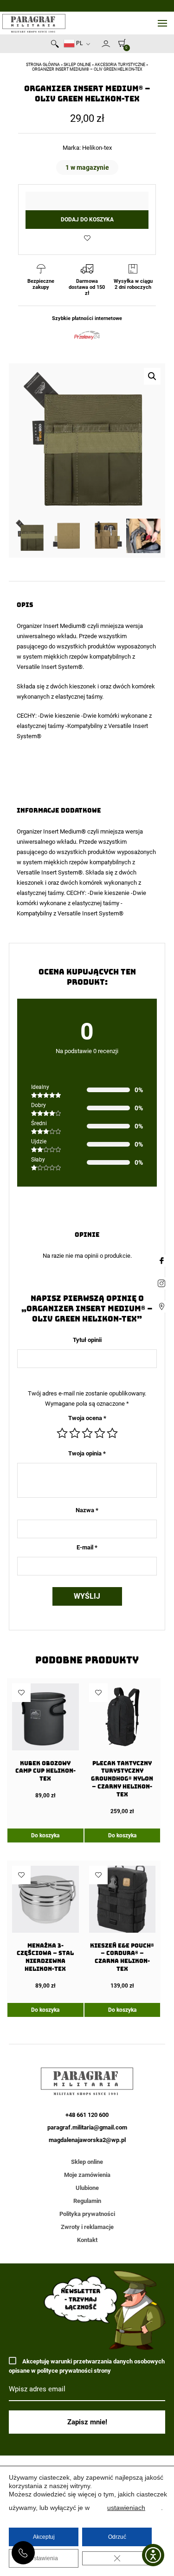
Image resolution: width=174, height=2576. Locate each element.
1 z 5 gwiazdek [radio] (62, 1433)
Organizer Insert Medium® (51, 626)
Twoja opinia (87, 1453)
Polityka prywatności (87, 2214)
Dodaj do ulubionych (87, 238)
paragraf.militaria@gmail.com (87, 2127)
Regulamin (87, 2201)
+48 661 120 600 (23, 2553)
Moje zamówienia (87, 2175)
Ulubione (87, 2188)
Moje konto (106, 44)
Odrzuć (117, 2537)
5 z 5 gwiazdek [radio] (112, 1433)
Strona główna (43, 65)
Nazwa (87, 1510)
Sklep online (77, 65)
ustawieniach (126, 2508)
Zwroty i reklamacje (87, 2227)
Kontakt (87, 2240)
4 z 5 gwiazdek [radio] (100, 1433)
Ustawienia (44, 2558)
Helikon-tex (97, 148)
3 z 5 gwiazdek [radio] (87, 1433)
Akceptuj (44, 2537)
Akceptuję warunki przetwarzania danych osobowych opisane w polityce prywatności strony (87, 2366)
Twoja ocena (87, 1418)
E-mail (87, 1547)
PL (79, 43)
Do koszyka (45, 1835)
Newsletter (97, 46)
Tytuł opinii (87, 1340)
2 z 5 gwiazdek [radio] (75, 1433)
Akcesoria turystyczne (120, 65)
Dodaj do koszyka (87, 220)
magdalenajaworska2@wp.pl (87, 2140)
